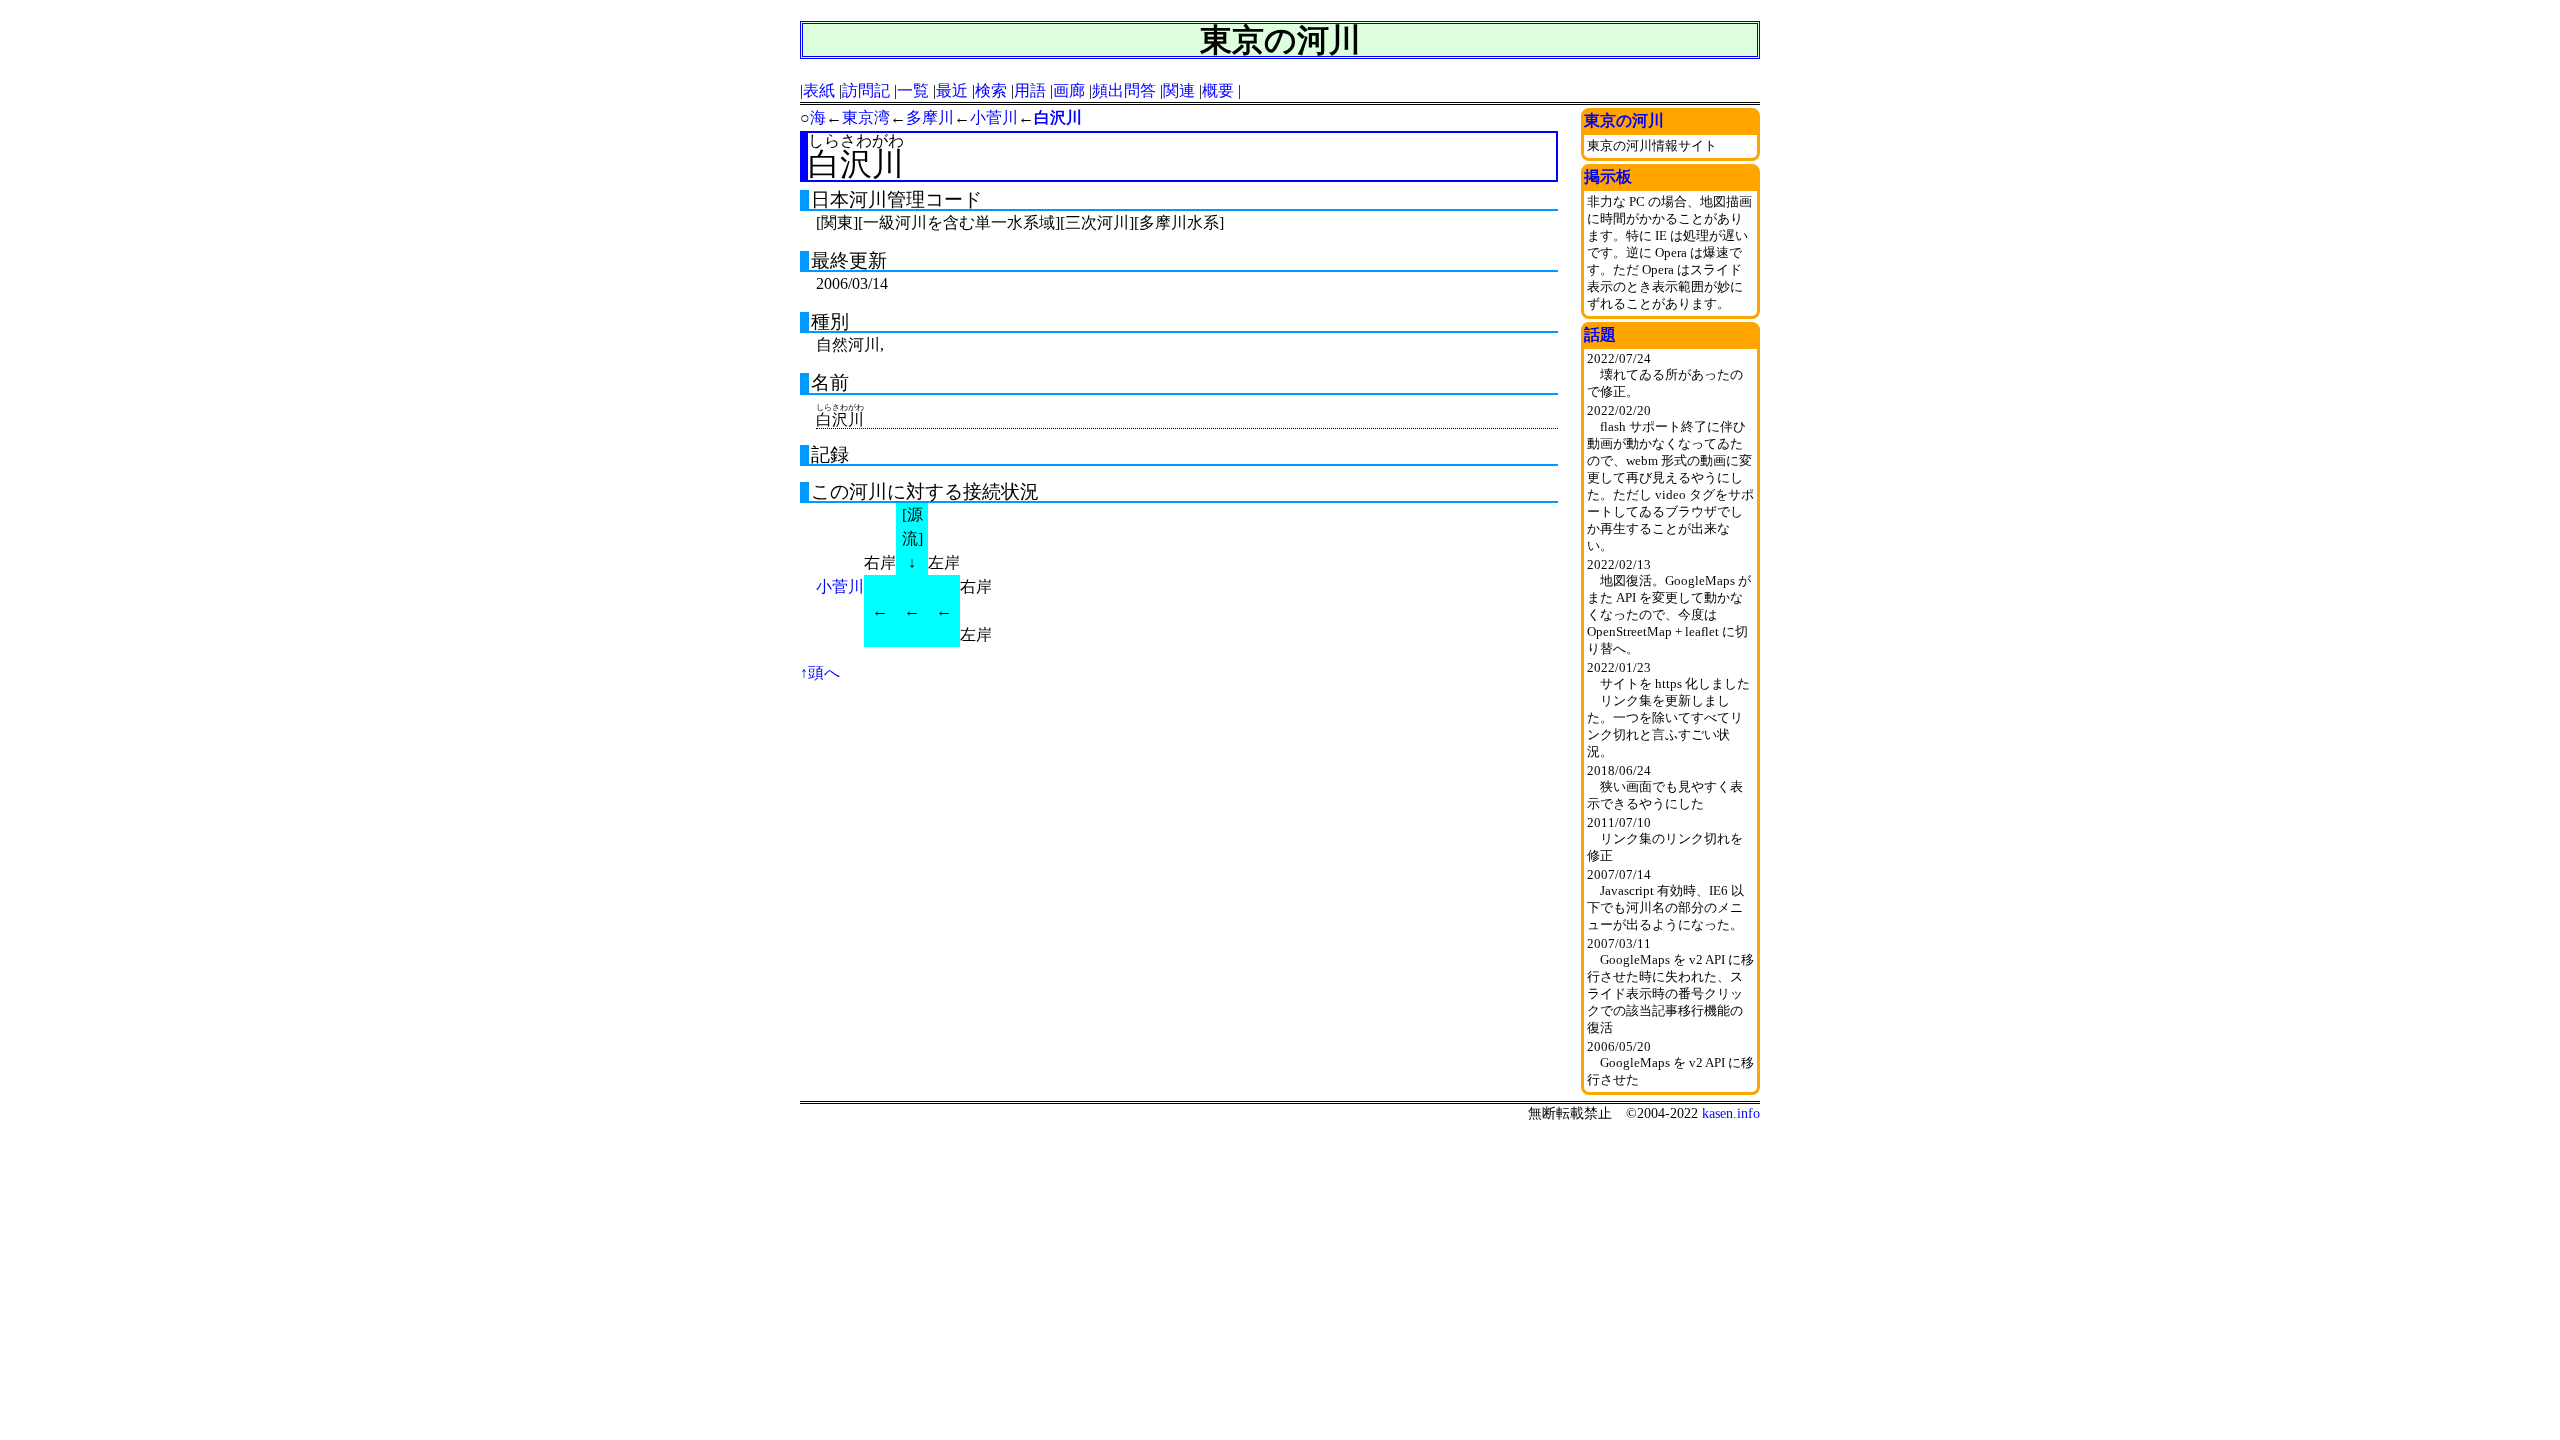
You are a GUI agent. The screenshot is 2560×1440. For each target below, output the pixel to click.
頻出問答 (1124, 90)
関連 (1179, 90)
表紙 (819, 90)
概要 (1218, 90)
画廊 (1069, 90)
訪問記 (866, 90)
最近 (952, 90)
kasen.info (1731, 1113)
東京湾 (866, 117)
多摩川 (930, 117)
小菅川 (994, 117)
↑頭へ (820, 672)
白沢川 (1058, 117)
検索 (991, 90)
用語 (1030, 90)
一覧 (913, 90)
